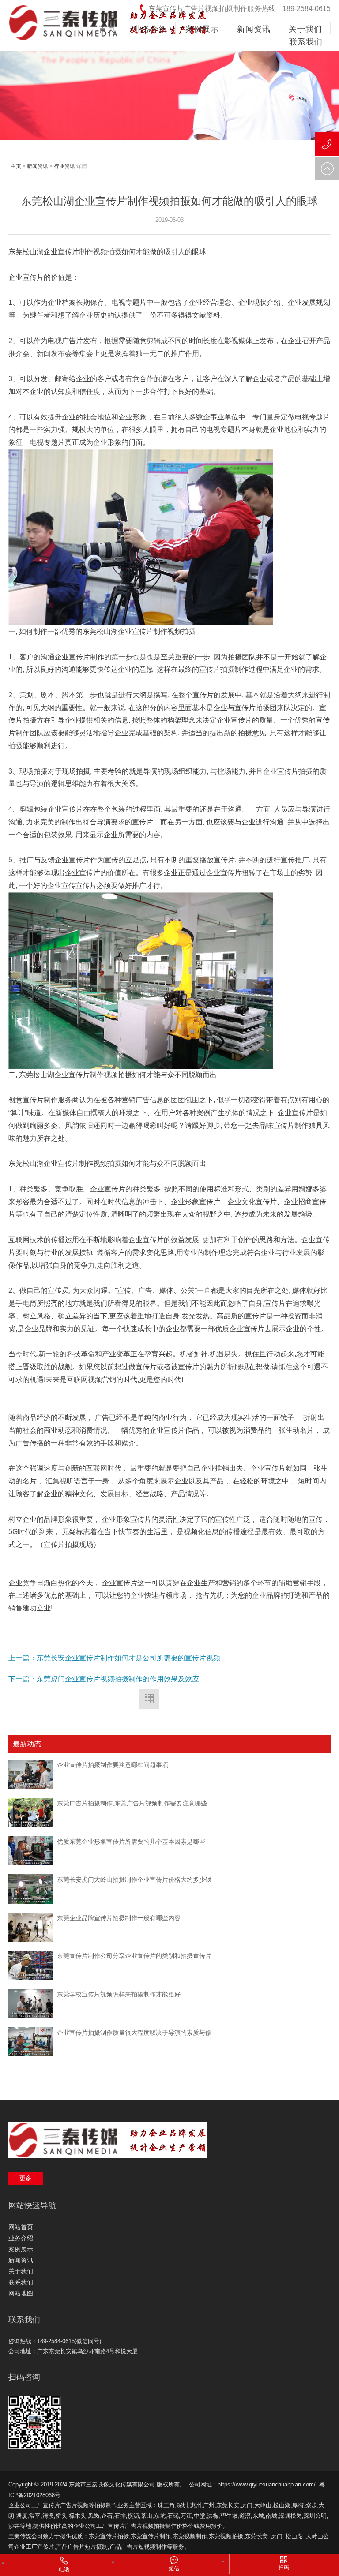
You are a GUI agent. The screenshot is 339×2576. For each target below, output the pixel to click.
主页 (16, 166)
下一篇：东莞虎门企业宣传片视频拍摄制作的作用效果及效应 (104, 1679)
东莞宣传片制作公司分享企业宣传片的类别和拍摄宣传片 (134, 1956)
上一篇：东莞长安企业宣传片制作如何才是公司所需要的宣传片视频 (114, 1658)
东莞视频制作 (190, 2536)
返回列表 (149, 1699)
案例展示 (21, 2249)
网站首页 (21, 2227)
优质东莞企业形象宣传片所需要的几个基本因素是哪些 (131, 1842)
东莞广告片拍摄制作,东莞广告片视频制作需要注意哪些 (132, 1803)
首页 (107, 29)
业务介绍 (21, 2238)
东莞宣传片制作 (151, 2536)
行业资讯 (64, 166)
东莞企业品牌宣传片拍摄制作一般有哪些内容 (119, 1918)
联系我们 (21, 2282)
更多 (26, 2178)
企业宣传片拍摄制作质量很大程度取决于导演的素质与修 (134, 2033)
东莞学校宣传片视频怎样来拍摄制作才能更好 (119, 1994)
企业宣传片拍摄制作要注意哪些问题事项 (113, 1765)
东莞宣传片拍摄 (109, 2536)
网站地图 (21, 2293)
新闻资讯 (38, 166)
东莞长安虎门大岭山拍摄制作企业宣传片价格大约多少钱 (134, 1880)
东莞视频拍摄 (226, 2536)
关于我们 (21, 2271)
